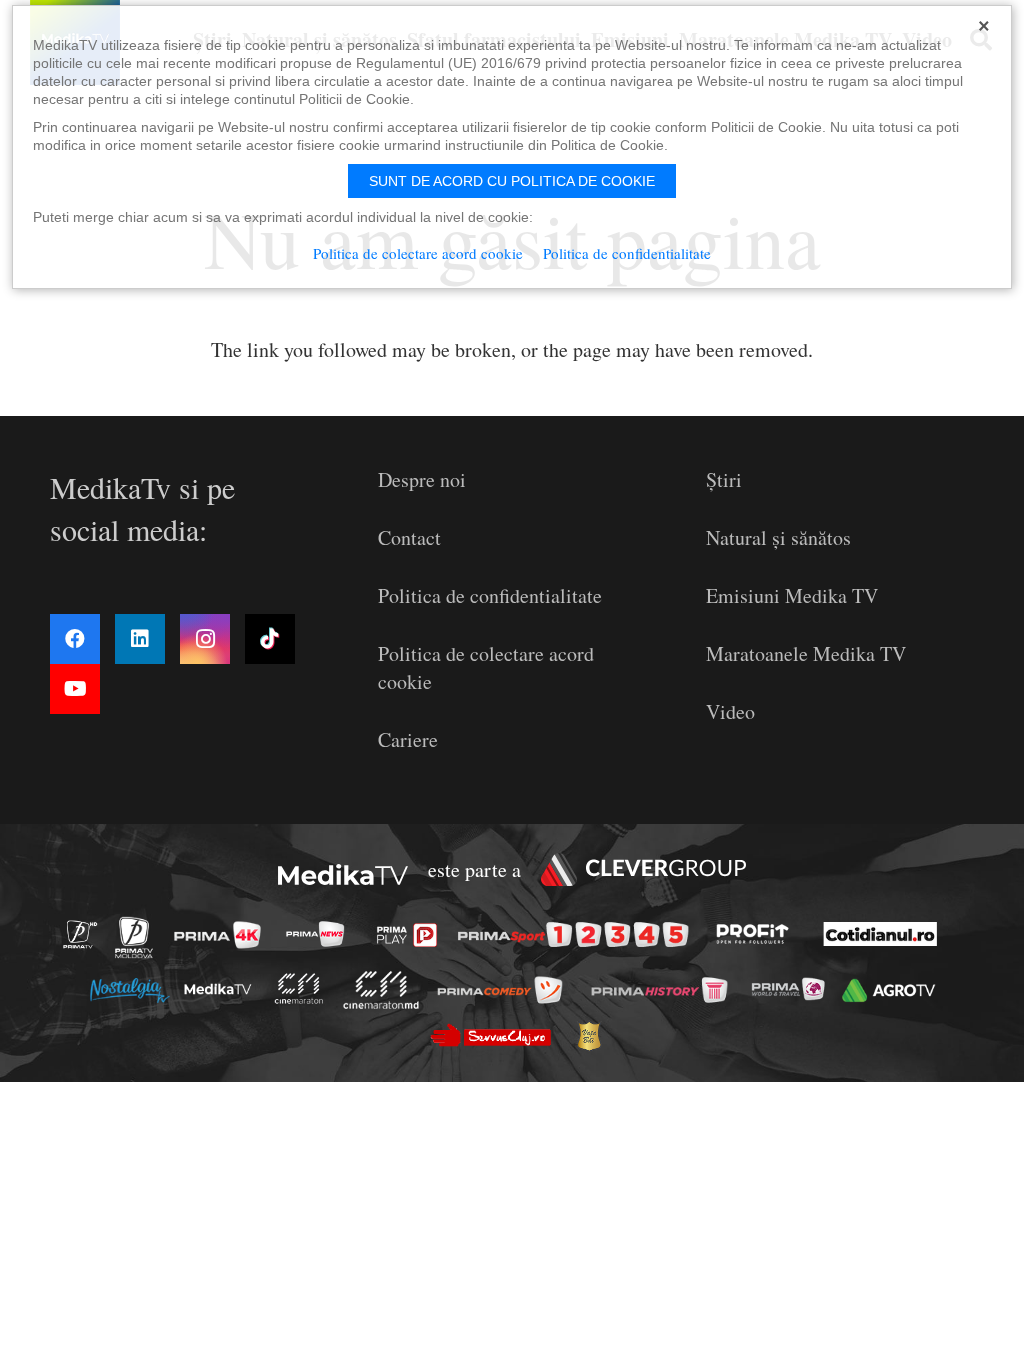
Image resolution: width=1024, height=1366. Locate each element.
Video (730, 711)
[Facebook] (75, 639)
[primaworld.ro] (793, 989)
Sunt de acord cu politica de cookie (512, 181)
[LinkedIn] (140, 639)
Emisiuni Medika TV (792, 595)
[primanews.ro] (321, 933)
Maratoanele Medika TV (806, 653)
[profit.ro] (758, 934)
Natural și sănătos (778, 537)
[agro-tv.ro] (893, 990)
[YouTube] (75, 689)
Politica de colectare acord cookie (418, 253)
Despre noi (422, 479)
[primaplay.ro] (412, 935)
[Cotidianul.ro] (885, 934)
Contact (409, 537)
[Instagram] (205, 639)
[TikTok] (270, 639)
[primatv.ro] (86, 933)
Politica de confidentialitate (490, 595)
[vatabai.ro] (594, 1036)
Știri (724, 479)
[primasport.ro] (578, 934)
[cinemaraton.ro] (304, 989)
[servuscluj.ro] (496, 1035)
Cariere (408, 739)
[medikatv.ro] (223, 989)
